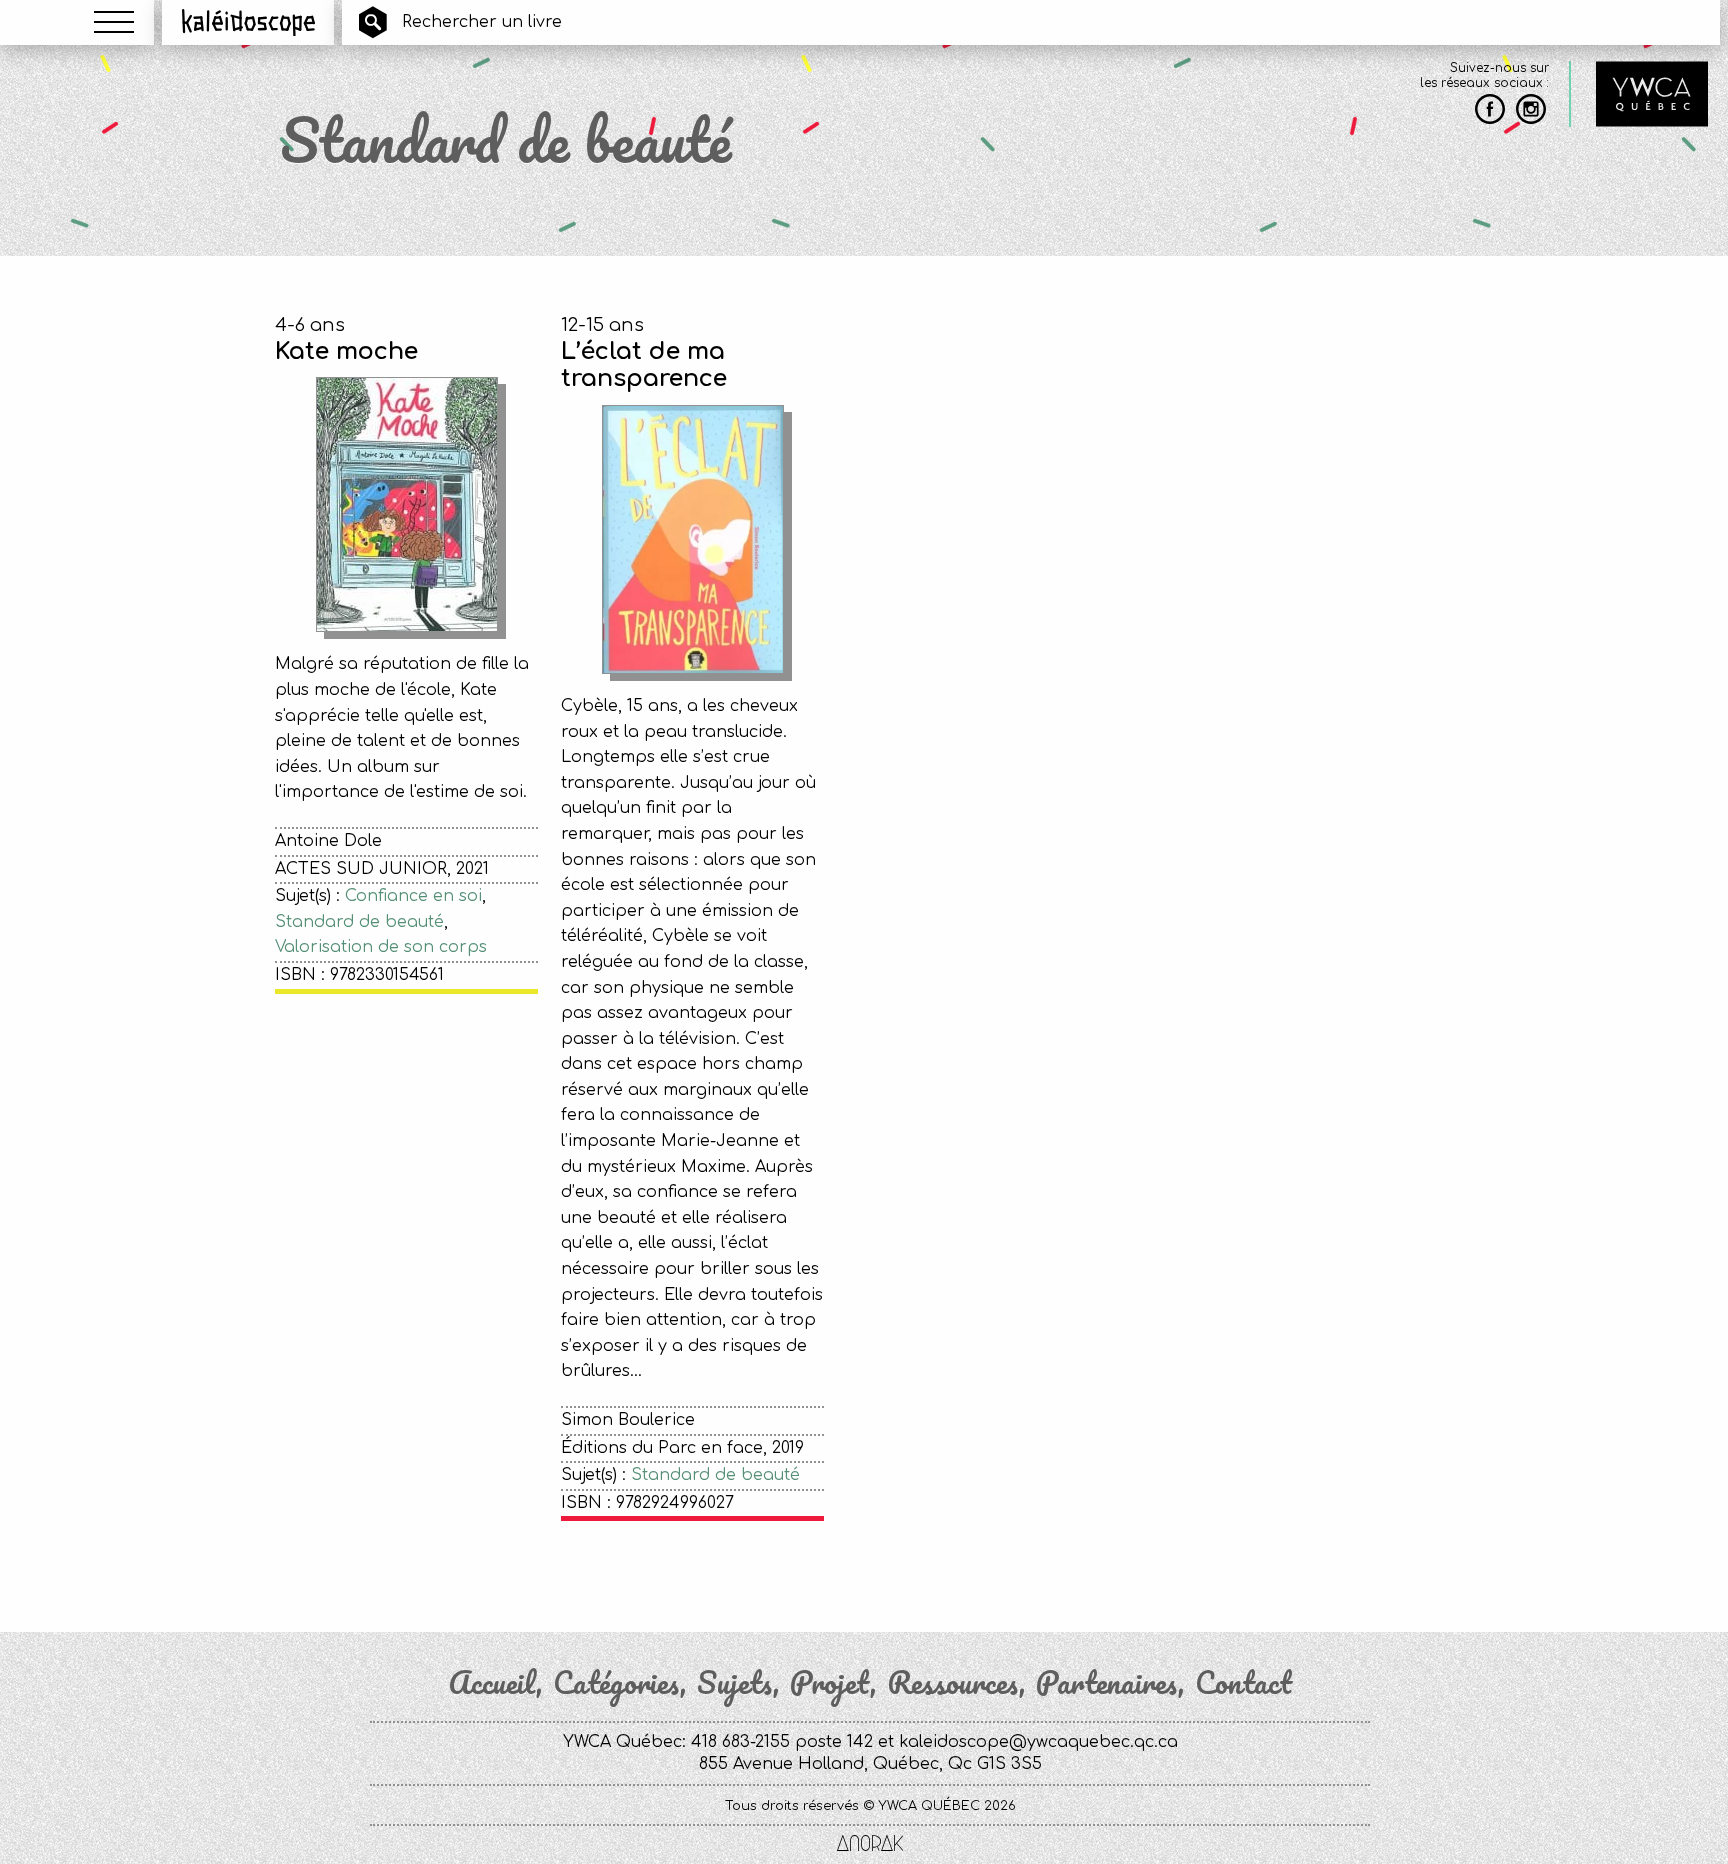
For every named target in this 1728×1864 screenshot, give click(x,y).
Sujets (735, 1683)
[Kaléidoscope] (248, 22)
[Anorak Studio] (870, 1845)
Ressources (953, 1683)
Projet (830, 1683)
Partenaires (1107, 1683)
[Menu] (114, 22)
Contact (1243, 1683)
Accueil (492, 1683)
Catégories (616, 1683)
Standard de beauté (359, 922)
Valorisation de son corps (381, 947)
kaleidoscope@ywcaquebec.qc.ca (1038, 1742)
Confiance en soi (413, 896)
